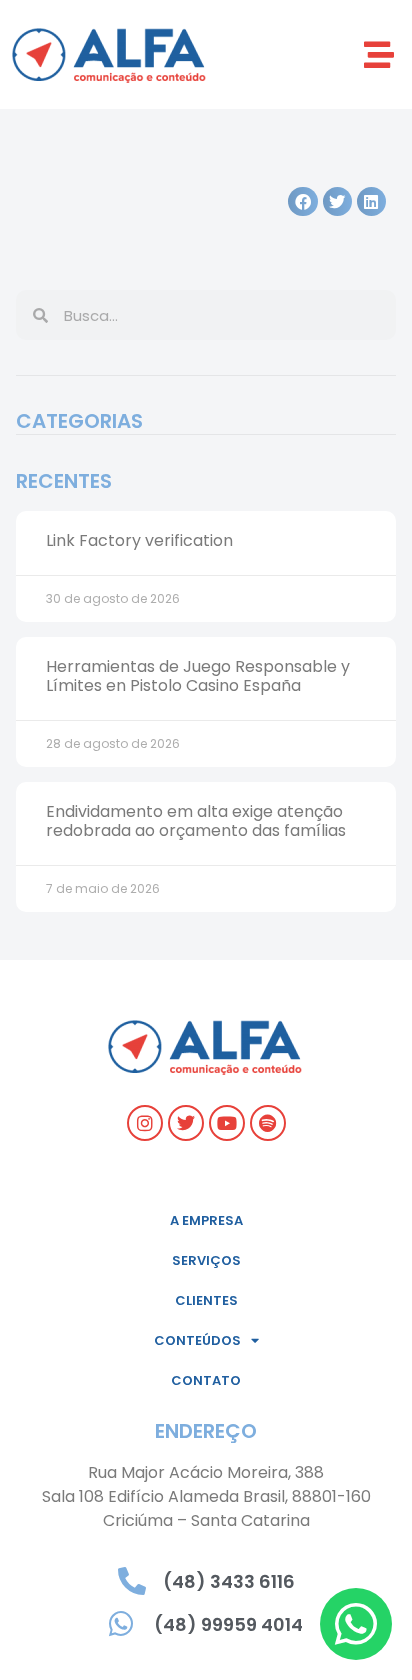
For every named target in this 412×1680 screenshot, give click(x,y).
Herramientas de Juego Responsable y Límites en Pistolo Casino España (198, 676)
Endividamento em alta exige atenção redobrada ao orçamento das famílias (196, 821)
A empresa (206, 1220)
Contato (206, 1380)
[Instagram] (145, 1123)
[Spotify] (268, 1123)
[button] (379, 54)
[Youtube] (227, 1123)
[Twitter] (186, 1123)
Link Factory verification (139, 540)
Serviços (206, 1260)
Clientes (206, 1300)
